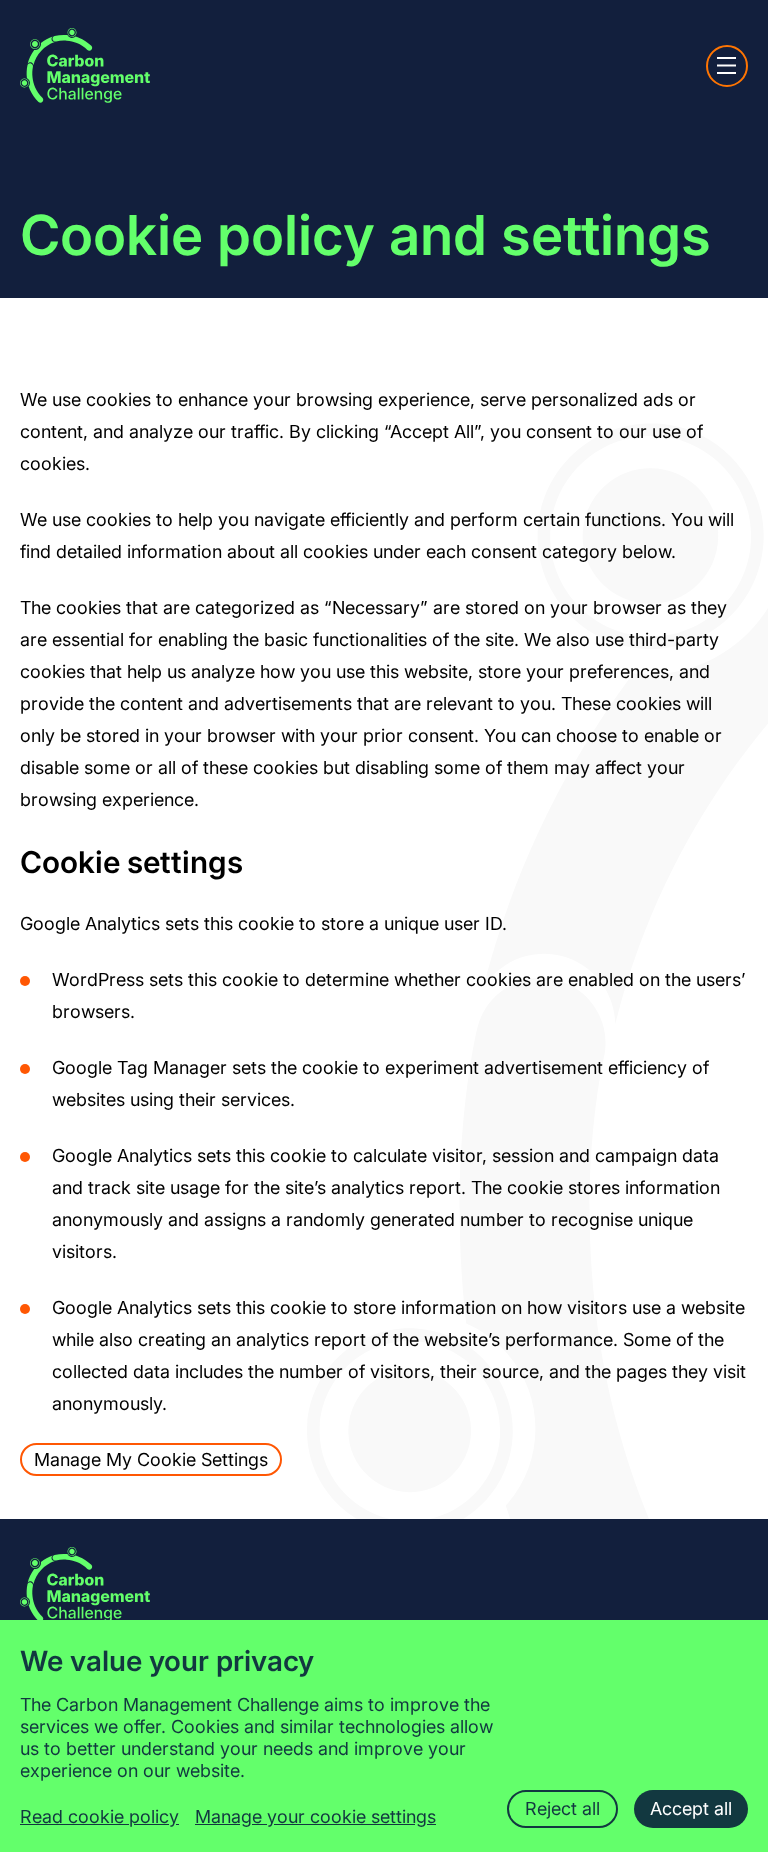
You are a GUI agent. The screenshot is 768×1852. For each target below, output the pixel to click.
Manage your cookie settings (315, 1816)
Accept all (691, 1808)
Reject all (562, 1808)
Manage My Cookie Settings (151, 1459)
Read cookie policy (99, 1816)
